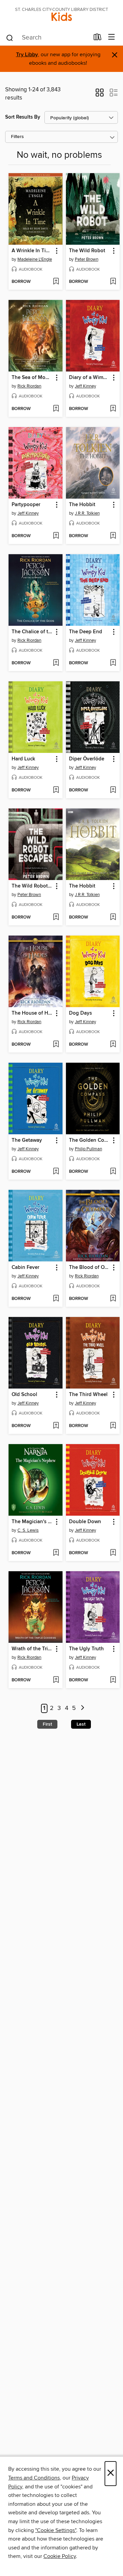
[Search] (10, 37)
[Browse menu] (112, 37)
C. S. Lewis (28, 1530)
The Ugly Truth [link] (86, 1649)
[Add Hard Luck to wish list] (56, 790)
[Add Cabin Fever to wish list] (56, 1299)
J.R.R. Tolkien (87, 513)
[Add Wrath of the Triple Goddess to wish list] (56, 1680)
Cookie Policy (60, 2556)
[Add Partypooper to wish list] (56, 536)
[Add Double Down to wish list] (113, 1553)
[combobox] (47, 38)
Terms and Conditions (34, 2478)
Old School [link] (24, 1395)
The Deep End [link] (86, 632)
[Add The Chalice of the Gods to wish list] (56, 663)
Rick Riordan (29, 386)
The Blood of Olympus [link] (90, 1268)
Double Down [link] (85, 1522)
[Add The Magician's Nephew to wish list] (56, 1553)
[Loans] (98, 39)
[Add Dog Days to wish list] (113, 1045)
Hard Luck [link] (23, 759)
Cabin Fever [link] (25, 1268)
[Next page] (83, 1708)
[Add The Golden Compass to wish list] (113, 1172)
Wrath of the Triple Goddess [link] (32, 1649)
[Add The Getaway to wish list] (56, 1172)
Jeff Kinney (85, 386)
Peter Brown (87, 259)
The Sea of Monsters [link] (32, 378)
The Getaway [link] (27, 1140)
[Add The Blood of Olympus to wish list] (113, 1299)
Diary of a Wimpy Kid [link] (90, 378)
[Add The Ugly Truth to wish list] (113, 1680)
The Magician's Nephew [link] (32, 1522)
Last (81, 1724)
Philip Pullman (88, 1149)
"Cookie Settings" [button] (56, 2530)
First (47, 1724)
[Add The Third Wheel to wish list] (113, 1426)
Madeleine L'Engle (35, 259)
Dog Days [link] (80, 1013)
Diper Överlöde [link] (87, 759)
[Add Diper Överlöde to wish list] (113, 790)
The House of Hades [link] (32, 1013)
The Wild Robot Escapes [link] (32, 886)
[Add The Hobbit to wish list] (113, 536)
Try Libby (27, 55)
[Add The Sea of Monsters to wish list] (56, 409)
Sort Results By (23, 117)
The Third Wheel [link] (88, 1395)
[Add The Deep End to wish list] (113, 663)
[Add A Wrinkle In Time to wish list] (56, 282)
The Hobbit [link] (82, 505)
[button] (100, 95)
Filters (17, 137)
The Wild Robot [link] (87, 251)
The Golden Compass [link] (90, 1140)
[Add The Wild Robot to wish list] (113, 282)
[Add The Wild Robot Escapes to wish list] (56, 918)
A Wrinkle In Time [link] (32, 251)
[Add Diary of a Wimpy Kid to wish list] (113, 409)
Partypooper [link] (26, 505)
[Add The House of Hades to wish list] (56, 1045)
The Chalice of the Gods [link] (32, 632)
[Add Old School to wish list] (56, 1426)
